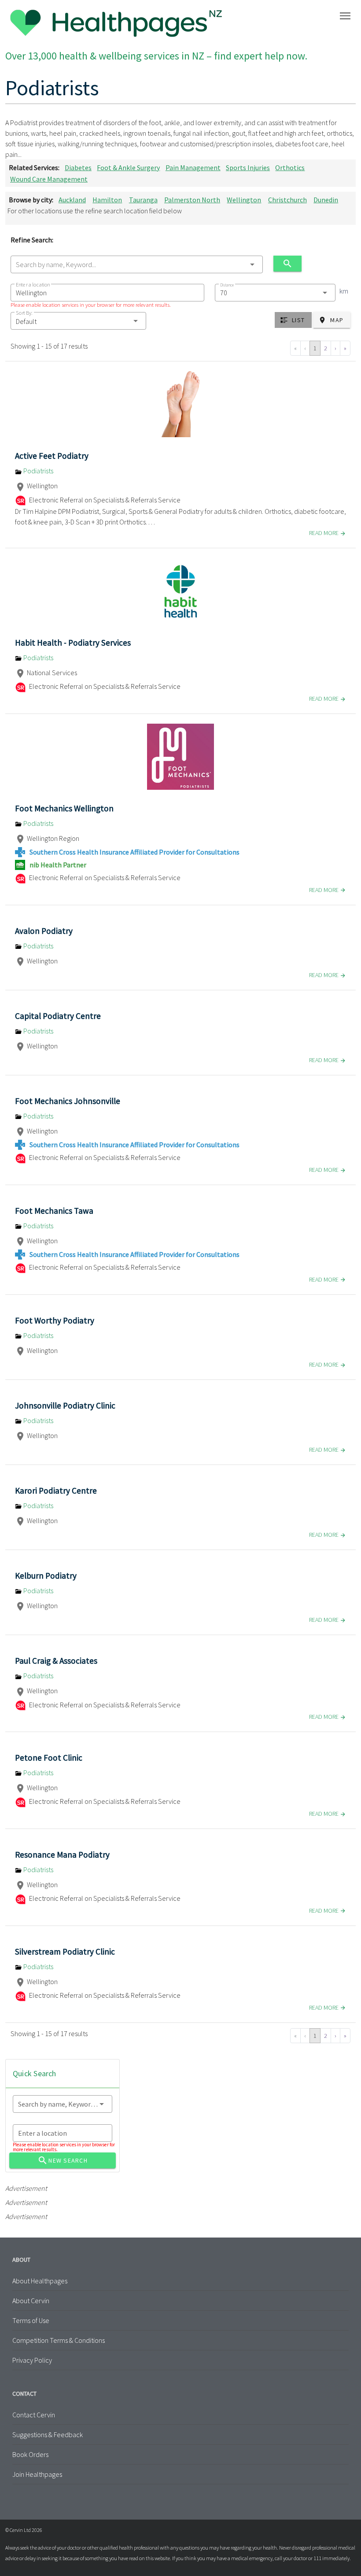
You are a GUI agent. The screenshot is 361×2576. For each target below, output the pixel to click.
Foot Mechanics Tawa (54, 1211)
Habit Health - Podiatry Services (73, 643)
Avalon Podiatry (44, 931)
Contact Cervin (34, 2415)
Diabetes (78, 167)
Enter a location (33, 284)
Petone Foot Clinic (49, 1758)
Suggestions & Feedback (48, 2435)
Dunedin (326, 200)
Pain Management (193, 167)
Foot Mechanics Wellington (64, 808)
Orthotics (290, 167)
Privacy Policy (32, 2360)
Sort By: (24, 313)
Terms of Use (31, 2320)
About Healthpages (40, 2281)
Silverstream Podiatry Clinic (65, 1952)
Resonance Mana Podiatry (62, 1855)
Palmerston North (192, 200)
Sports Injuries (248, 167)
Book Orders (30, 2454)
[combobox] (137, 264)
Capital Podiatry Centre (58, 1016)
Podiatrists (38, 471)
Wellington (244, 200)
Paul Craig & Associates (56, 1661)
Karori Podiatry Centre (56, 1491)
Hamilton (107, 200)
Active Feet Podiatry (52, 456)
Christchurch (287, 200)
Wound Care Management (49, 179)
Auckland (72, 200)
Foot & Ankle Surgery (128, 167)
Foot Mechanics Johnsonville (68, 1101)
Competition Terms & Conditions (59, 2340)
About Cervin (31, 2301)
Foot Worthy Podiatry (55, 1320)
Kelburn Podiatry (46, 1576)
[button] (78, 321)
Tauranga (143, 200)
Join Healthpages (37, 2474)
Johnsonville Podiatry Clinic (65, 1405)
